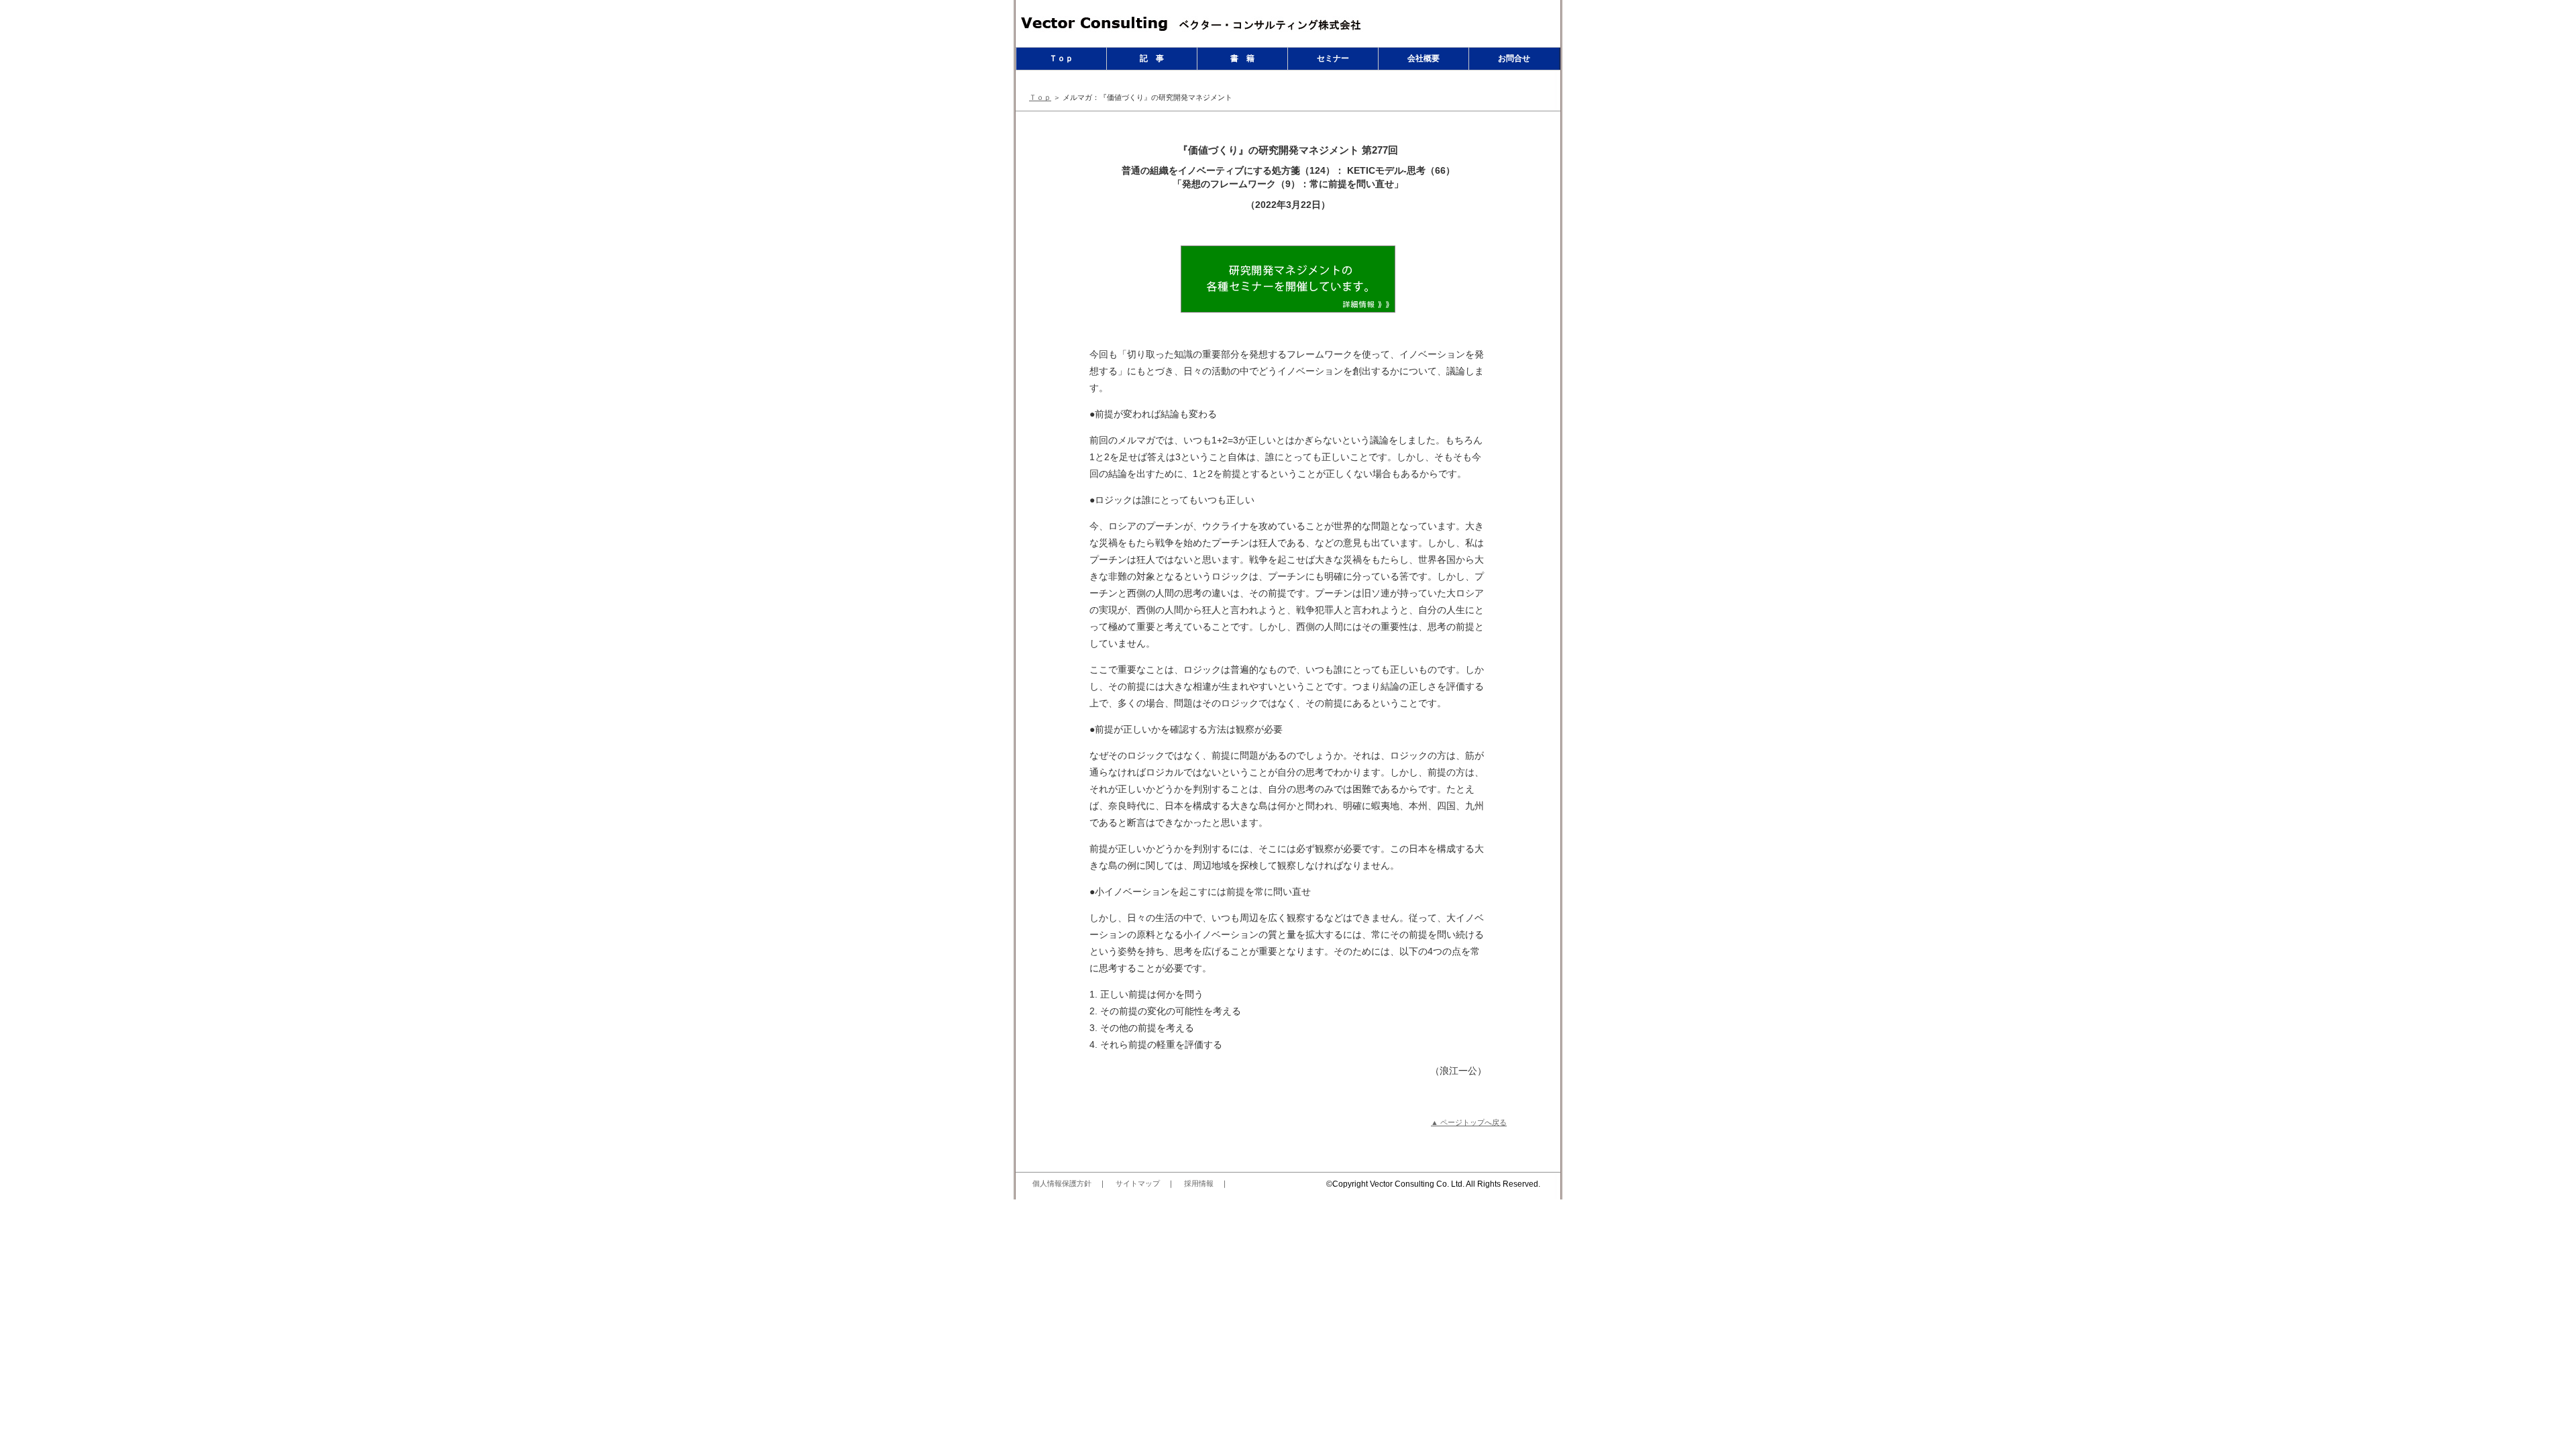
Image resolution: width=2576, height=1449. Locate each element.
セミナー (1333, 58)
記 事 (1152, 58)
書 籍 (1242, 58)
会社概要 (1424, 58)
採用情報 (1199, 1183)
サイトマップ (1138, 1183)
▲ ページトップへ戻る (1469, 1122)
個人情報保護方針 (1062, 1183)
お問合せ (1514, 58)
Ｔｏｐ (1061, 58)
